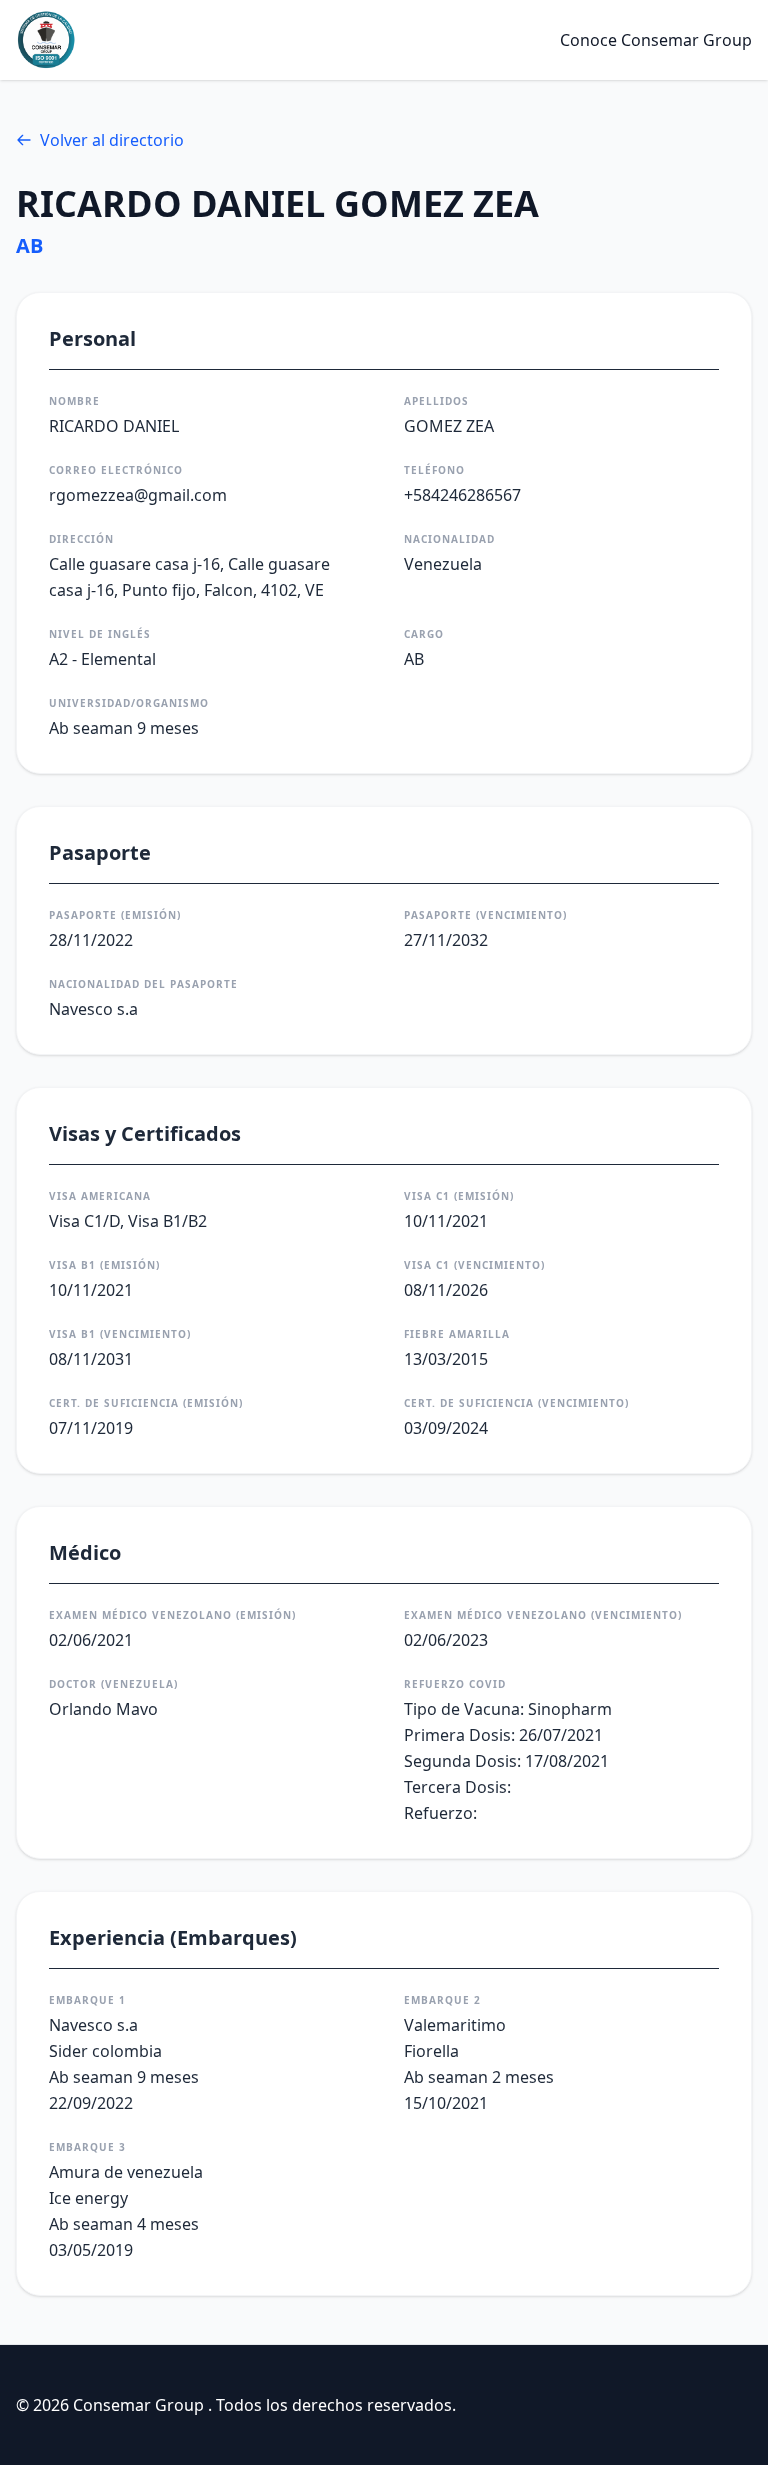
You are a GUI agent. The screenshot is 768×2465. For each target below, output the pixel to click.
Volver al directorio (112, 140)
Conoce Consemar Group (656, 40)
